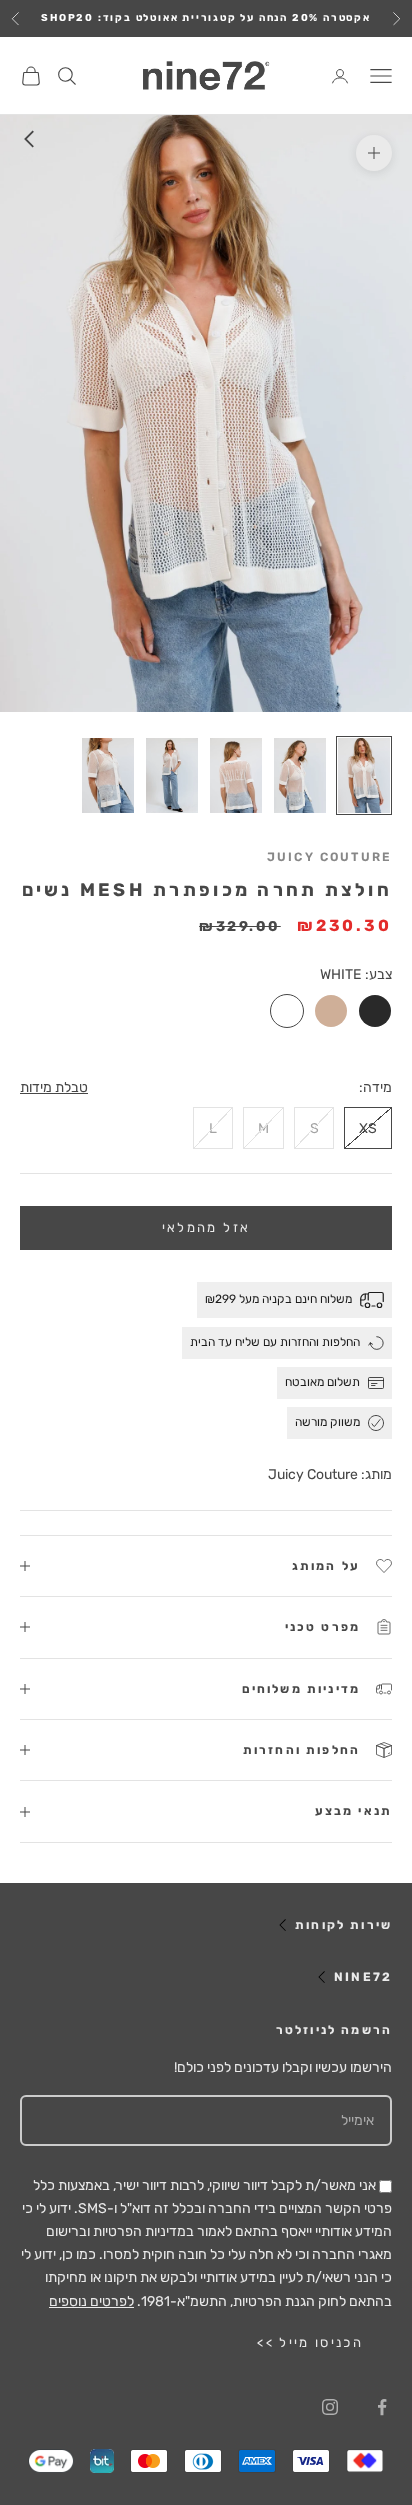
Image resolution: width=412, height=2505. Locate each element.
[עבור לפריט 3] (236, 776)
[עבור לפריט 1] (364, 776)
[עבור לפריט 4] (172, 776)
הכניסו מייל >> (310, 2342)
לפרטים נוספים (91, 2301)
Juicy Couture (329, 857)
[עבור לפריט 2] (300, 776)
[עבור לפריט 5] (108, 776)
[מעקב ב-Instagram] (330, 2407)
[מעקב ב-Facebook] (382, 2407)
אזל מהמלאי (206, 1227)
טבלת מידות (54, 1087)
